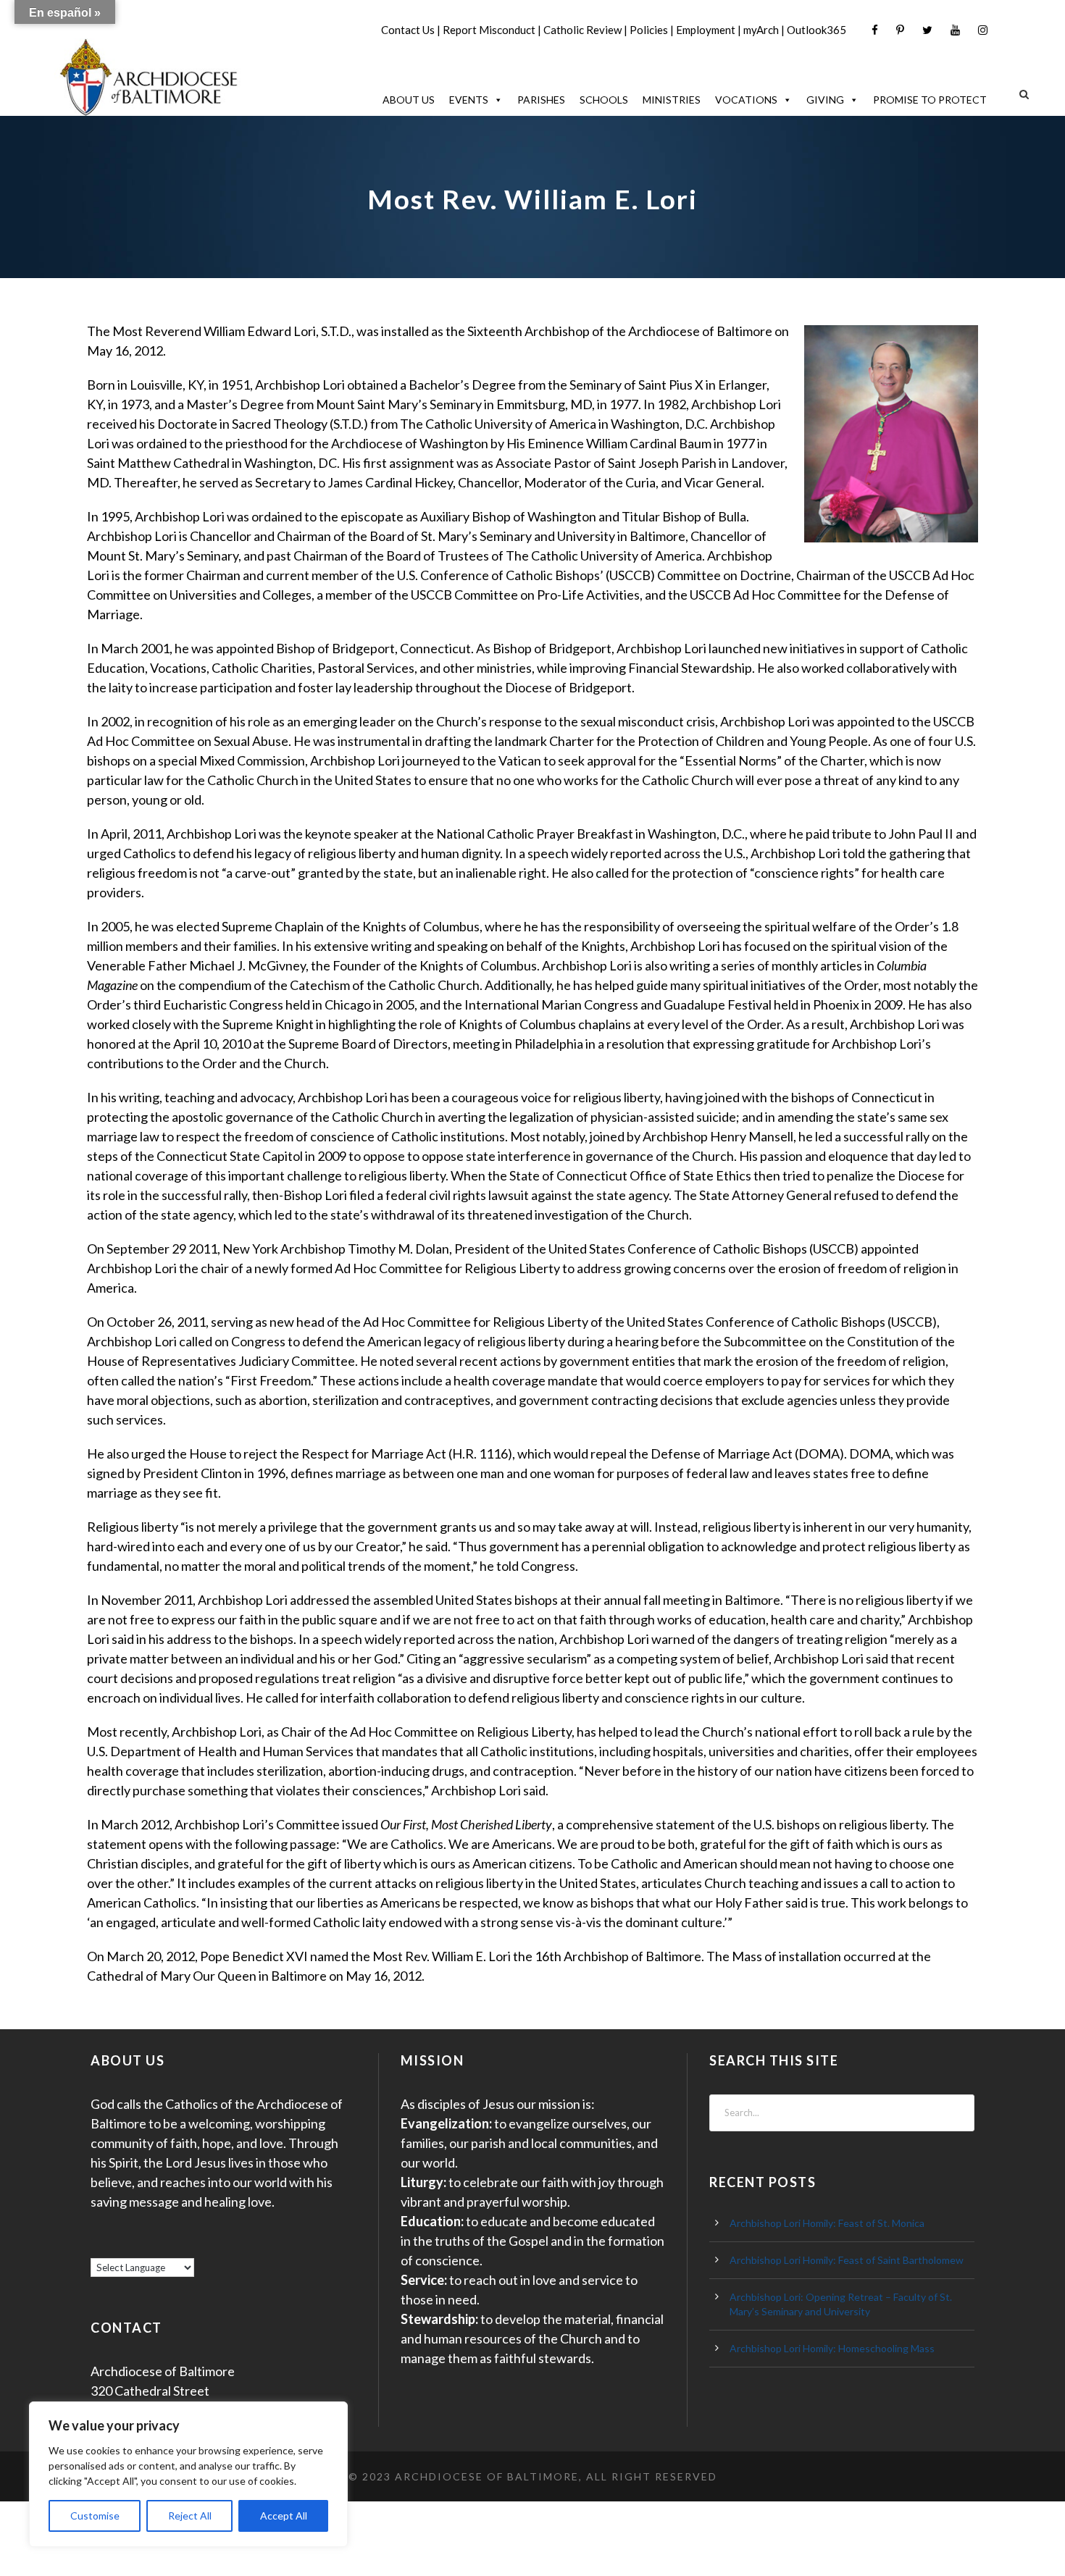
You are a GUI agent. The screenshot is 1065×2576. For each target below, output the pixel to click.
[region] (188, 2474)
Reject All (190, 2516)
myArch (761, 30)
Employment (706, 30)
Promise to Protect (930, 100)
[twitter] (927, 30)
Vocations (746, 100)
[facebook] (875, 30)
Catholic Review (582, 30)
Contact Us (408, 30)
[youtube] (955, 30)
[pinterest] (900, 30)
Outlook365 (816, 30)
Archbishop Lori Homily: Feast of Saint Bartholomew (847, 2260)
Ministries (672, 100)
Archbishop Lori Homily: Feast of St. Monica (827, 2223)
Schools (604, 100)
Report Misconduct (489, 30)
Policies (649, 30)
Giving (825, 100)
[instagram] (983, 30)
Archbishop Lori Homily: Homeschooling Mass (832, 2348)
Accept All (284, 2516)
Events (469, 100)
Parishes (541, 100)
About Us (409, 100)
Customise (95, 2516)
